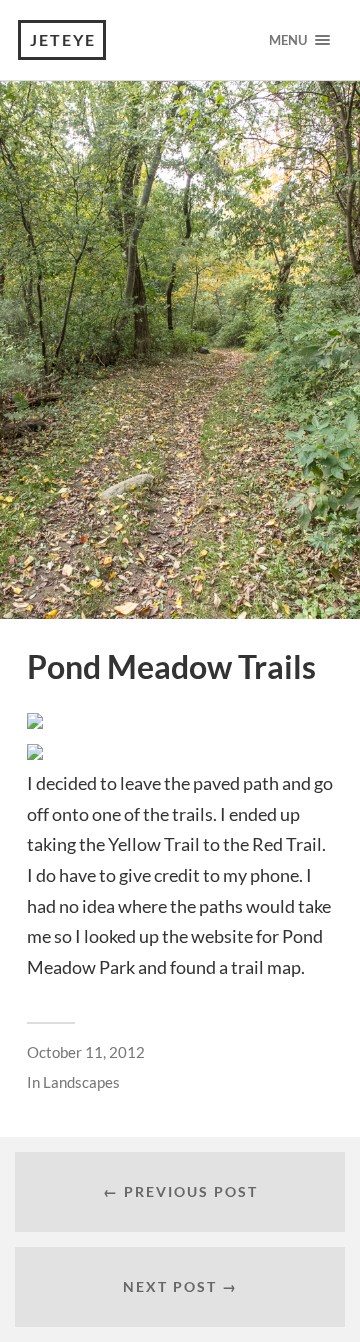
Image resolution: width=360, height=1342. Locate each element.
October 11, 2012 (86, 1052)
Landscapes (81, 1082)
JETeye (63, 39)
